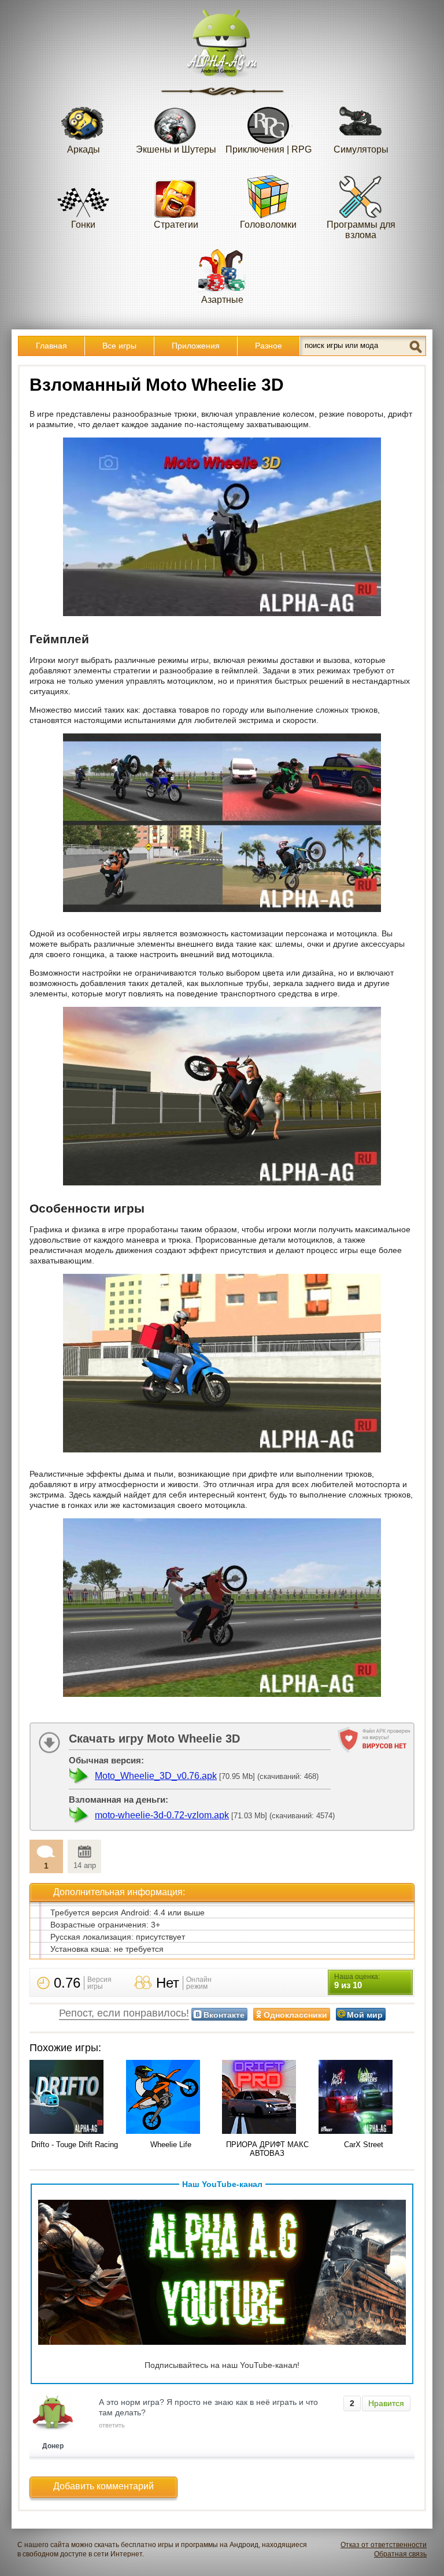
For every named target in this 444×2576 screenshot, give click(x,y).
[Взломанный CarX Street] (364, 2098)
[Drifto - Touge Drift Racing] (75, 2098)
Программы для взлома (361, 230)
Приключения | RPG (269, 149)
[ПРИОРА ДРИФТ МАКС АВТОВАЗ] (267, 2098)
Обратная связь (400, 2554)
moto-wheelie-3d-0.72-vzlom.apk (162, 1815)
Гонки (83, 225)
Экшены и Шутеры (176, 149)
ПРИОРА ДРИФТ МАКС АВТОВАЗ (267, 2149)
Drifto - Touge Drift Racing (75, 2145)
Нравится (386, 2403)
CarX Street (364, 2145)
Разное (269, 346)
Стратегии (176, 225)
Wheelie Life (171, 2145)
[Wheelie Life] (171, 2098)
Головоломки (268, 225)
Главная (51, 346)
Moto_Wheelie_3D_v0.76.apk (156, 1776)
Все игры (119, 346)
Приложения (196, 346)
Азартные (222, 300)
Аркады (84, 149)
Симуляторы (361, 149)
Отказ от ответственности (384, 2545)
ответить (112, 2425)
